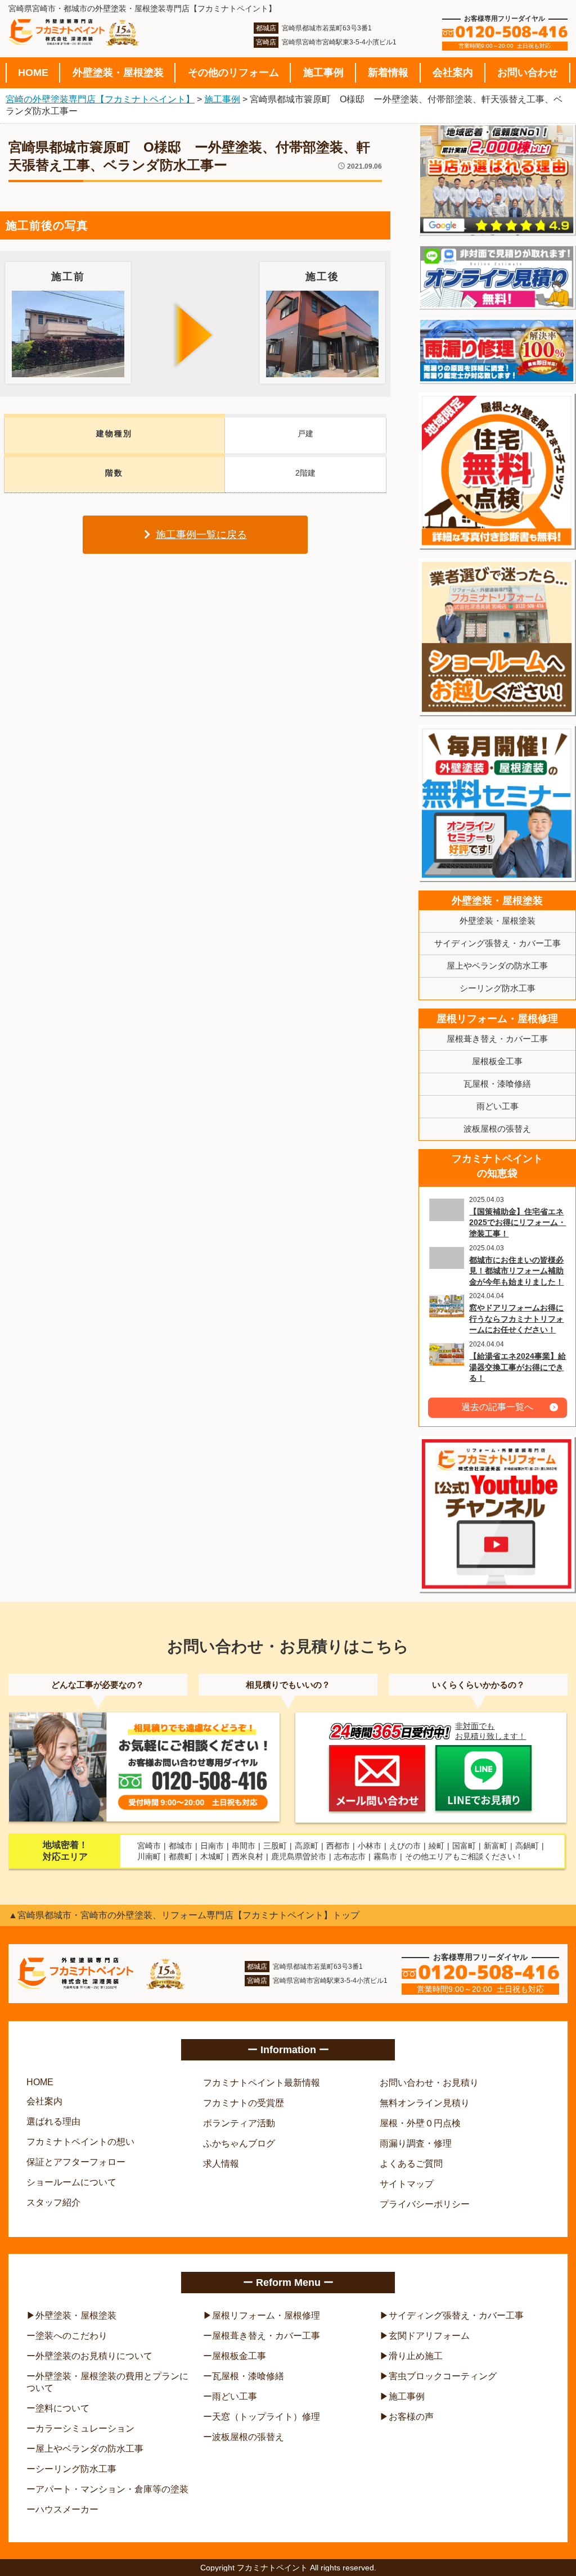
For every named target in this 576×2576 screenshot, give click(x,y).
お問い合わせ (528, 73)
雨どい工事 (498, 1106)
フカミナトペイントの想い (80, 2142)
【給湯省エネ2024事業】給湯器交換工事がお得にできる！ (517, 1367)
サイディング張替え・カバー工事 (498, 943)
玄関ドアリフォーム (429, 2336)
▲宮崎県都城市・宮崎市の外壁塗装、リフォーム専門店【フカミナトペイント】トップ (184, 1915)
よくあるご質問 (411, 2164)
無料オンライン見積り (425, 2103)
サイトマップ (407, 2184)
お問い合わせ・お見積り (429, 2083)
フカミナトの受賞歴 (244, 2103)
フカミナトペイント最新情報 (262, 2083)
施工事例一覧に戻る (201, 535)
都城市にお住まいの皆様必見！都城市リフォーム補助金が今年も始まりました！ (516, 1271)
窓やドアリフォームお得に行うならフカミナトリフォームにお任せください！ (516, 1319)
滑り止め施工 (416, 2356)
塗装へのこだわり (71, 2336)
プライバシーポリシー (425, 2204)
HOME (33, 73)
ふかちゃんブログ (239, 2143)
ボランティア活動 (239, 2123)
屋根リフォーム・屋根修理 (497, 1019)
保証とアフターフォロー (76, 2162)
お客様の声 (411, 2417)
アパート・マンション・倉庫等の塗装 (112, 2489)
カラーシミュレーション (85, 2428)
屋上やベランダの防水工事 (497, 966)
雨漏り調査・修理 (416, 2143)
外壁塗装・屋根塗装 (118, 73)
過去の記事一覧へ (497, 1407)
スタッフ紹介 (53, 2202)
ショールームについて (71, 2182)
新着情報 (388, 73)
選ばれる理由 (53, 2121)
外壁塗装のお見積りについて (94, 2356)
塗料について (62, 2408)
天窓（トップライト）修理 (266, 2417)
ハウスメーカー (67, 2509)
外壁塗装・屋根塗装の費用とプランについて (107, 2382)
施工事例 (323, 73)
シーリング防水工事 (498, 988)
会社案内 (453, 73)
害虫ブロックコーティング (443, 2376)
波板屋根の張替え (497, 1129)
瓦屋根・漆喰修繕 (497, 1084)
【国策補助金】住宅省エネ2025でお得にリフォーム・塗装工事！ (517, 1223)
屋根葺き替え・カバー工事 (497, 1039)
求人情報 (221, 2164)
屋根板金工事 (497, 1061)
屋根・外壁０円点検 (420, 2123)
